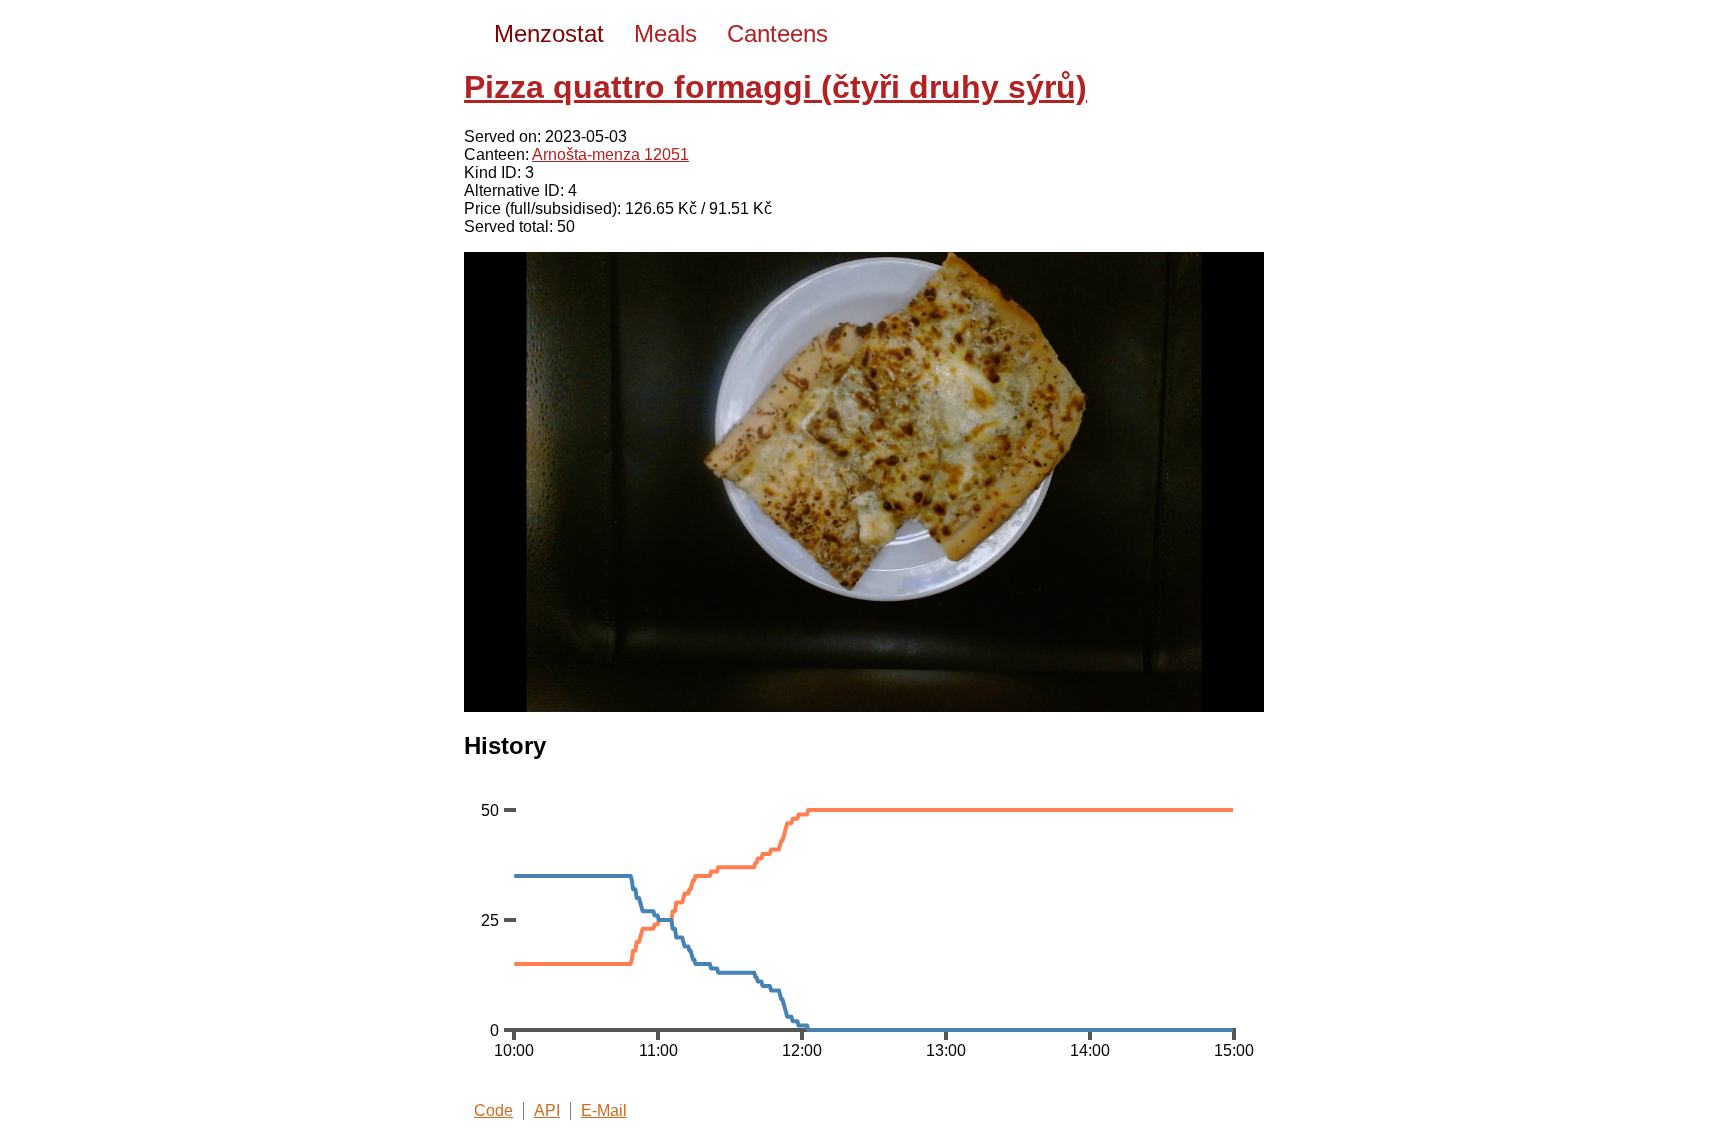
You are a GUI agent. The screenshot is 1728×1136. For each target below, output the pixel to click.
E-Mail (604, 1110)
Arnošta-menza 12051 (610, 154)
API (547, 1110)
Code (493, 1110)
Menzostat (549, 33)
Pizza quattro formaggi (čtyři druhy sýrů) (775, 87)
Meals (665, 33)
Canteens (777, 33)
